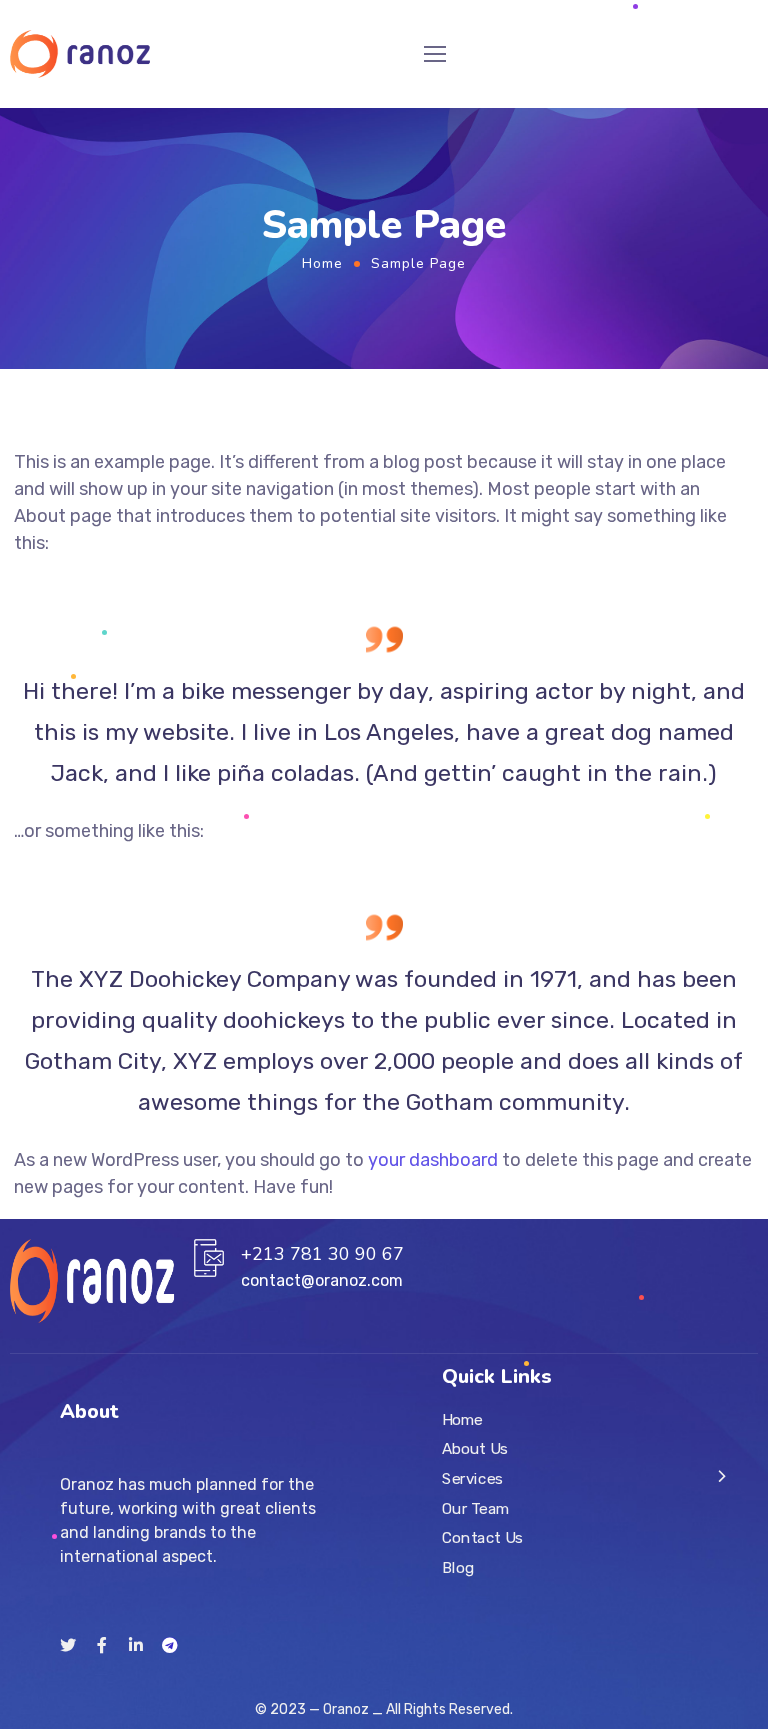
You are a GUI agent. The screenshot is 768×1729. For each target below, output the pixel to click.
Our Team (475, 1508)
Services (472, 1478)
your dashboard (433, 1160)
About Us (475, 1449)
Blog (458, 1567)
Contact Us (482, 1537)
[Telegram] (170, 1645)
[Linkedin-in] (136, 1645)
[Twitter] (68, 1645)
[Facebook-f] (102, 1645)
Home (322, 263)
